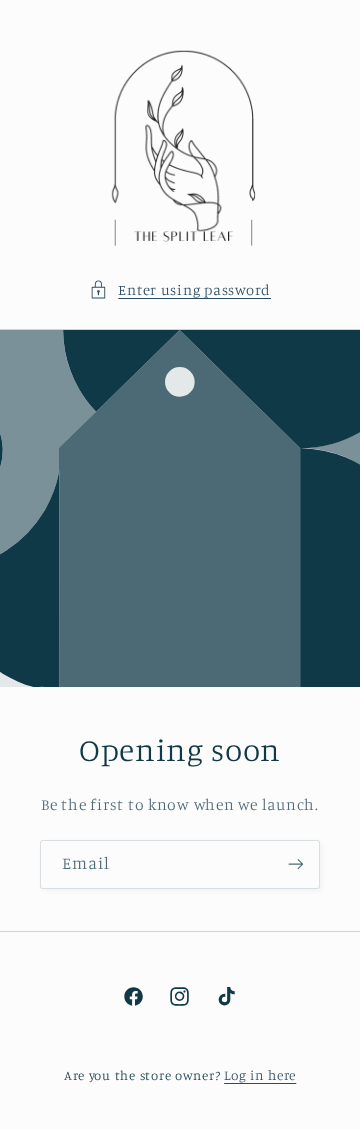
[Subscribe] (296, 864)
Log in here (260, 1075)
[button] (180, 290)
